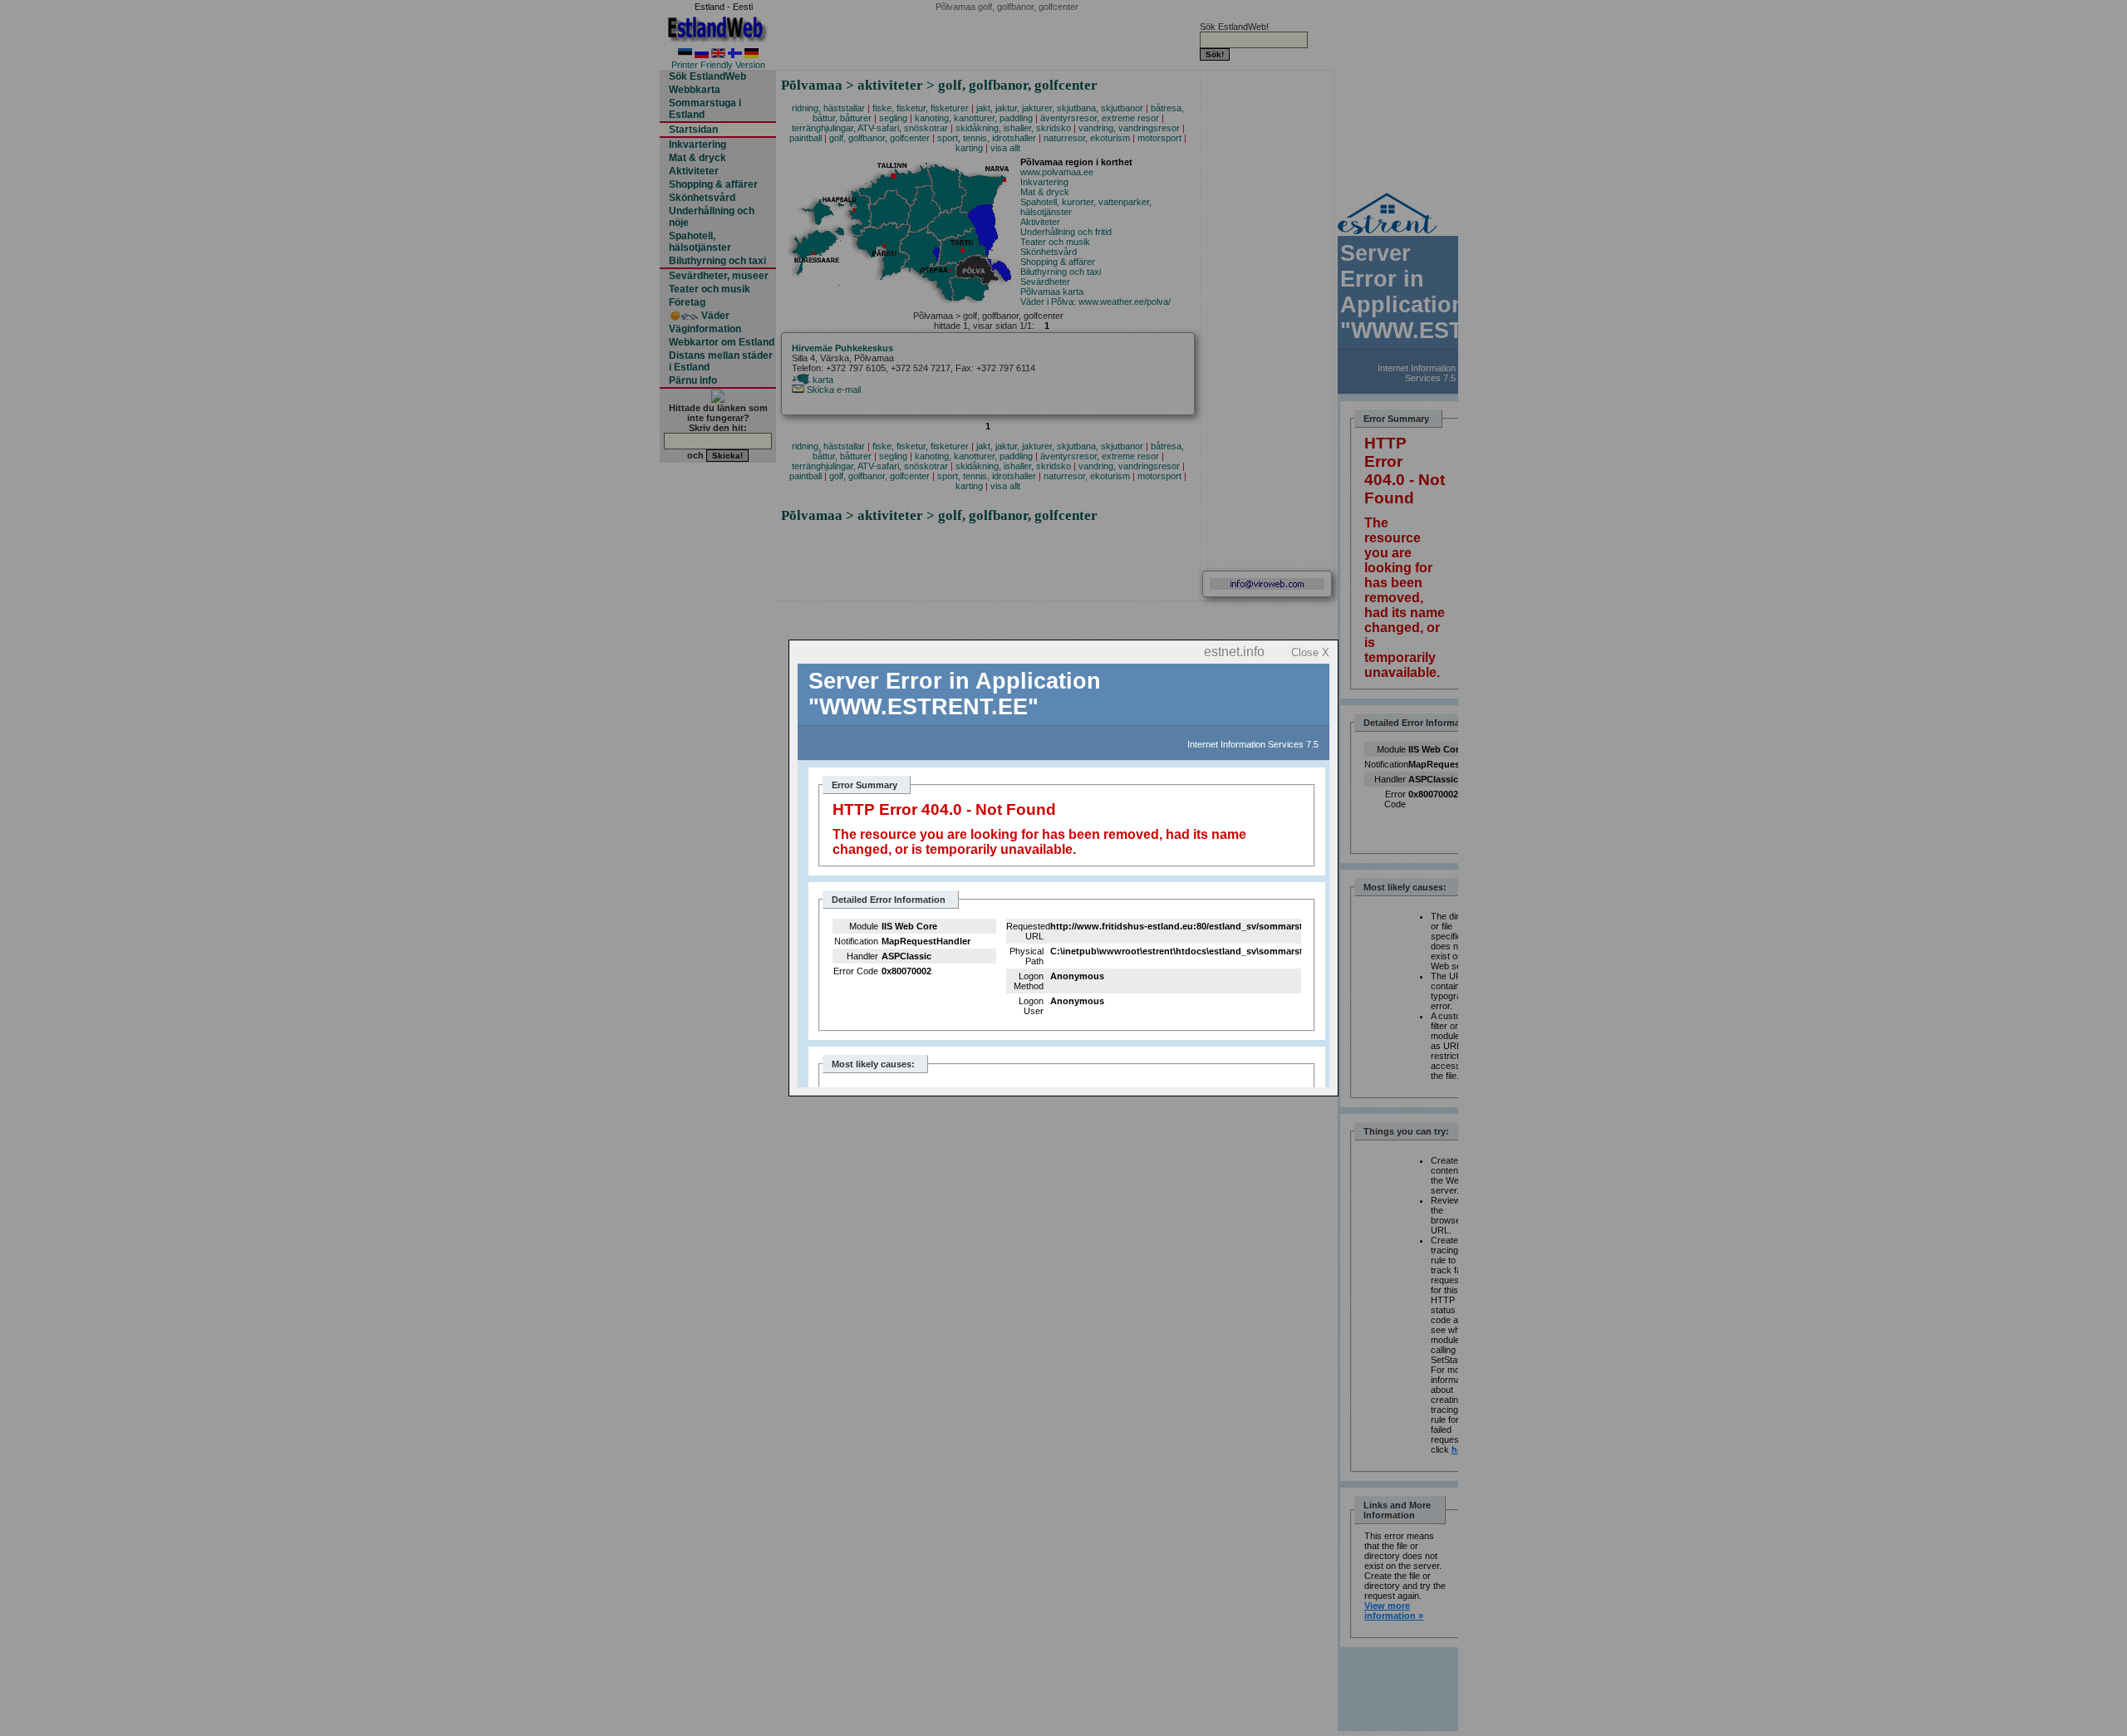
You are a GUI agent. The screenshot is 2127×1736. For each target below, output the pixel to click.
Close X (1310, 652)
